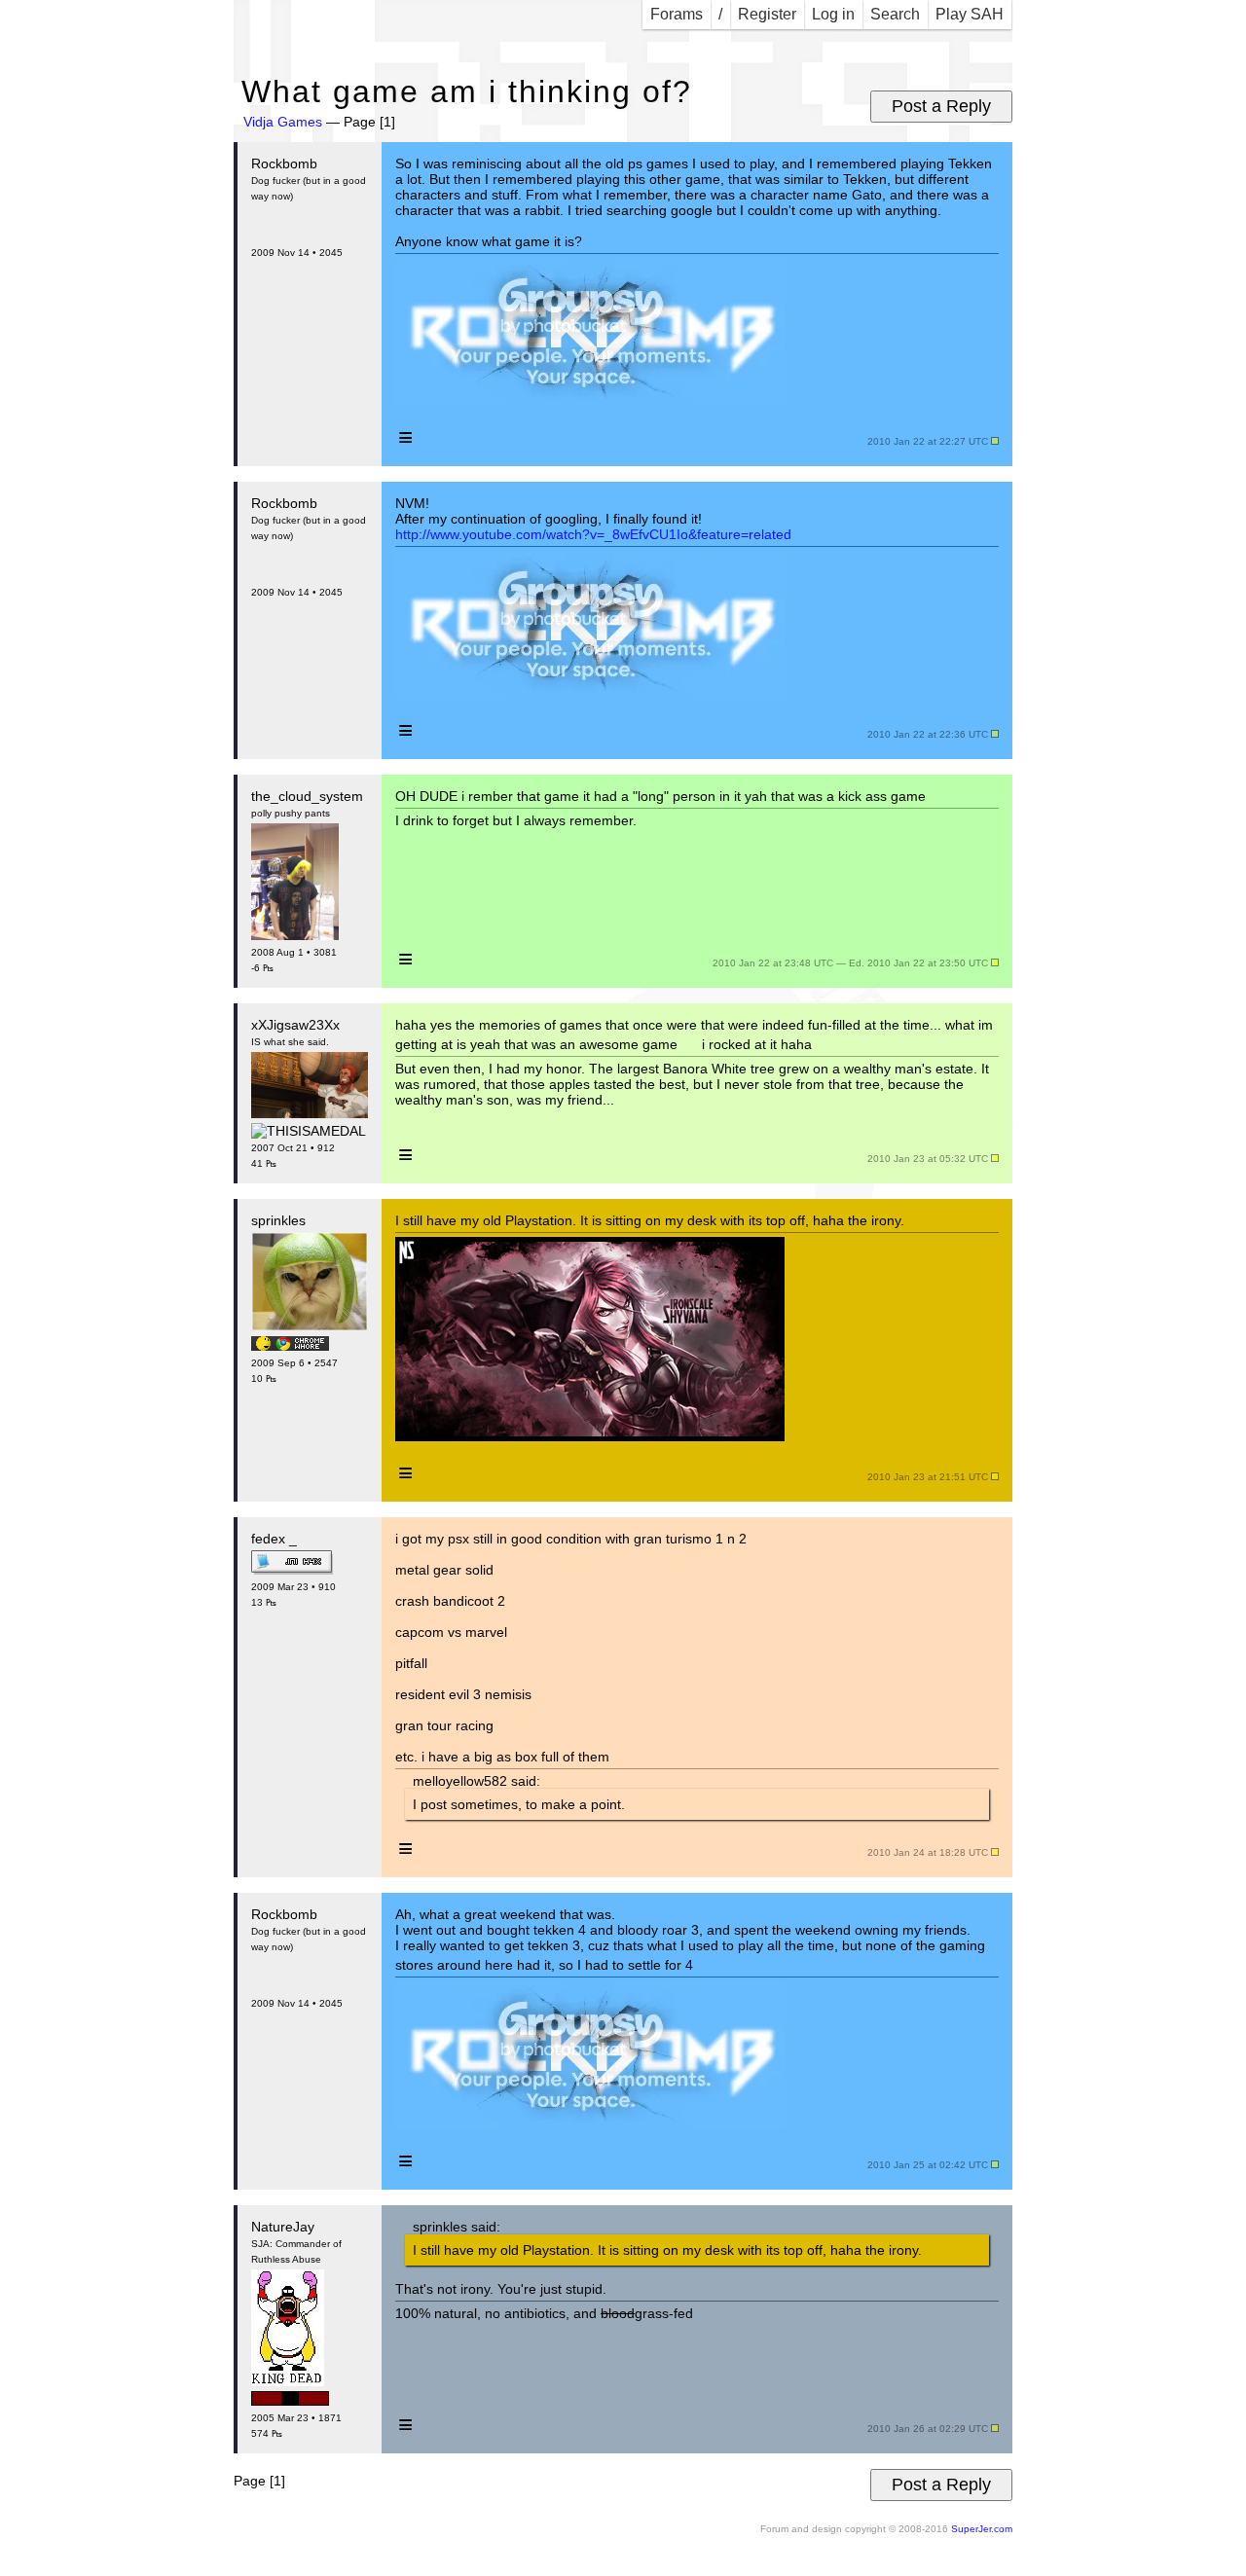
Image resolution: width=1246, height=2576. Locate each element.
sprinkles (278, 1220)
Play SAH (970, 14)
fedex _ (274, 1539)
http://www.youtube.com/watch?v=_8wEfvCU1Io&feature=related (593, 534)
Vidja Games (283, 122)
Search (895, 14)
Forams (677, 14)
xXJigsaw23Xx (295, 1025)
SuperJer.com (982, 2529)
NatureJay (283, 2227)
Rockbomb (284, 163)
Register (767, 14)
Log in (833, 14)
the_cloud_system (307, 796)
